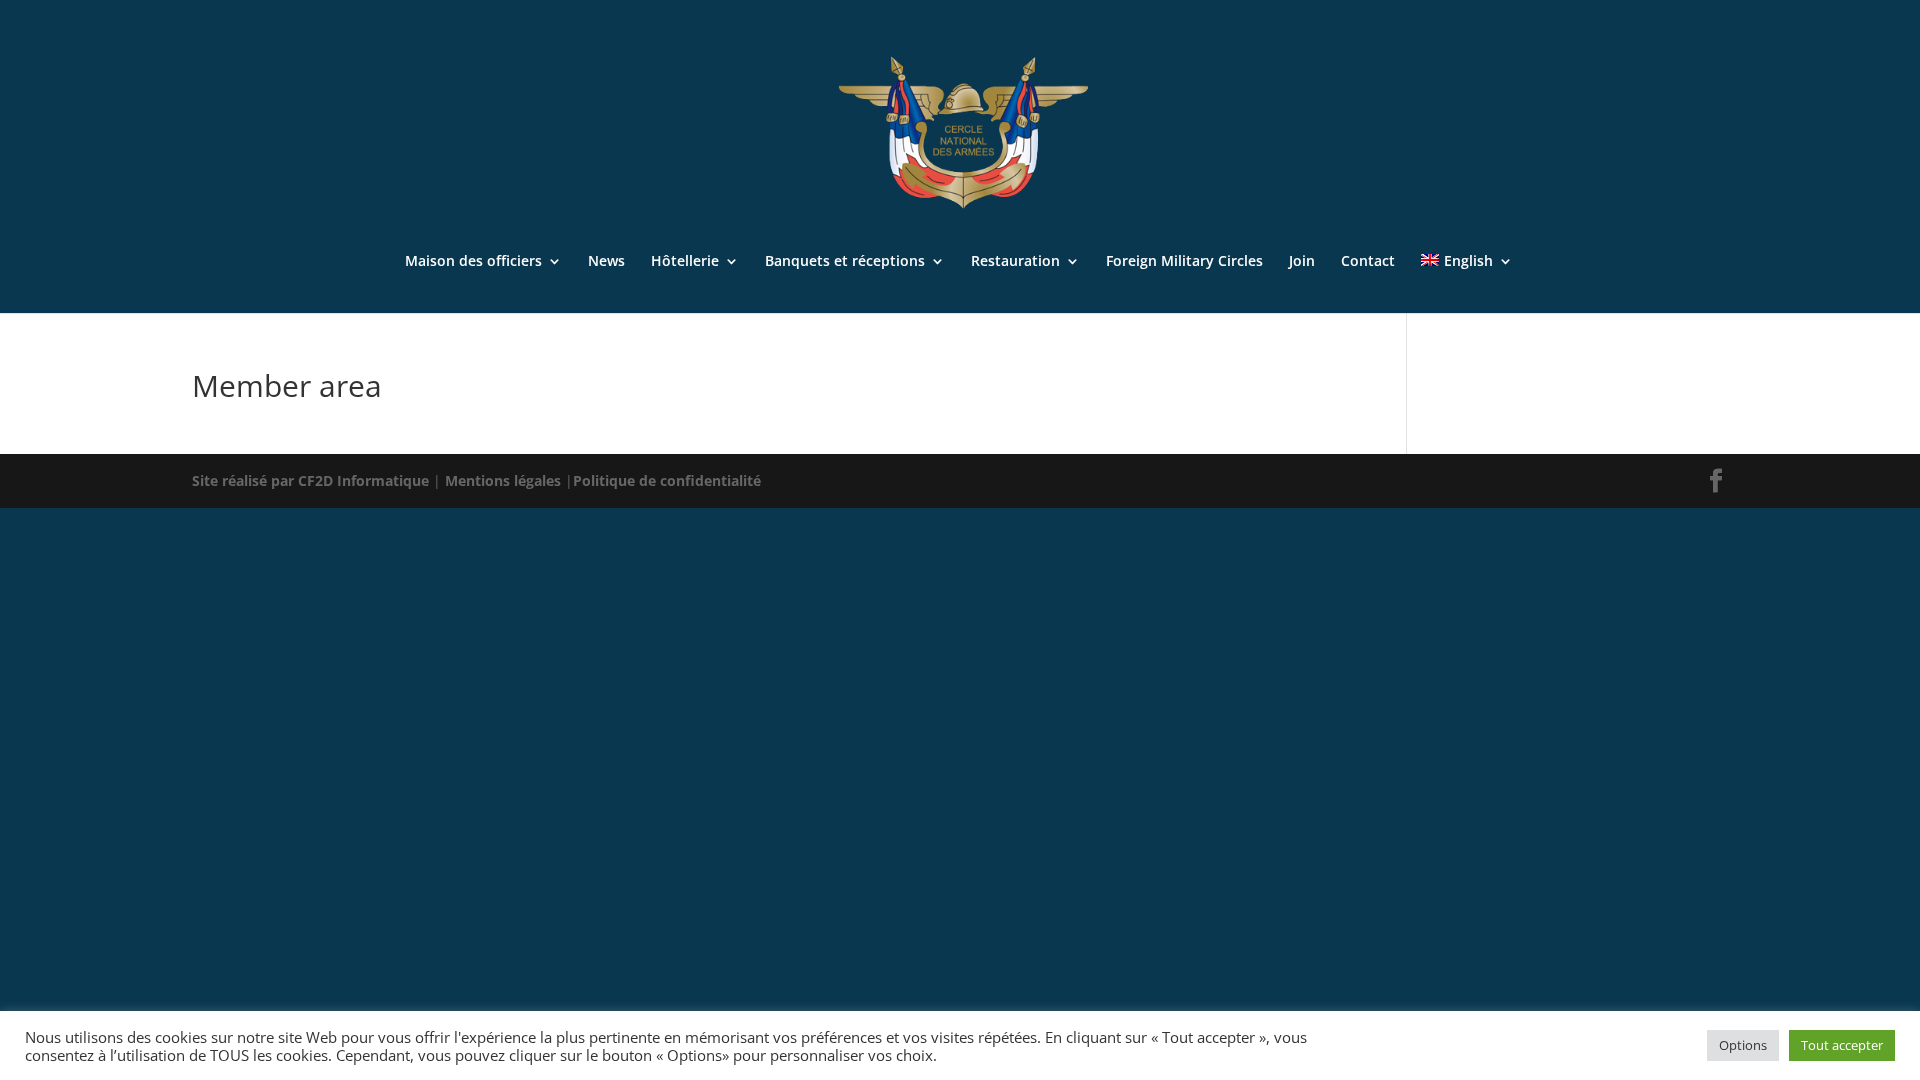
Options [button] (1743, 1045)
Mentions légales (505, 480)
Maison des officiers (473, 262)
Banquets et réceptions (845, 262)
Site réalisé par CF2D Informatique (312, 480)
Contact (1368, 262)
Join (1302, 262)
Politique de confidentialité (667, 480)
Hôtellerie (685, 262)
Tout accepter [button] (1842, 1045)
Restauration (1015, 262)
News (606, 262)
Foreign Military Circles (1184, 262)
